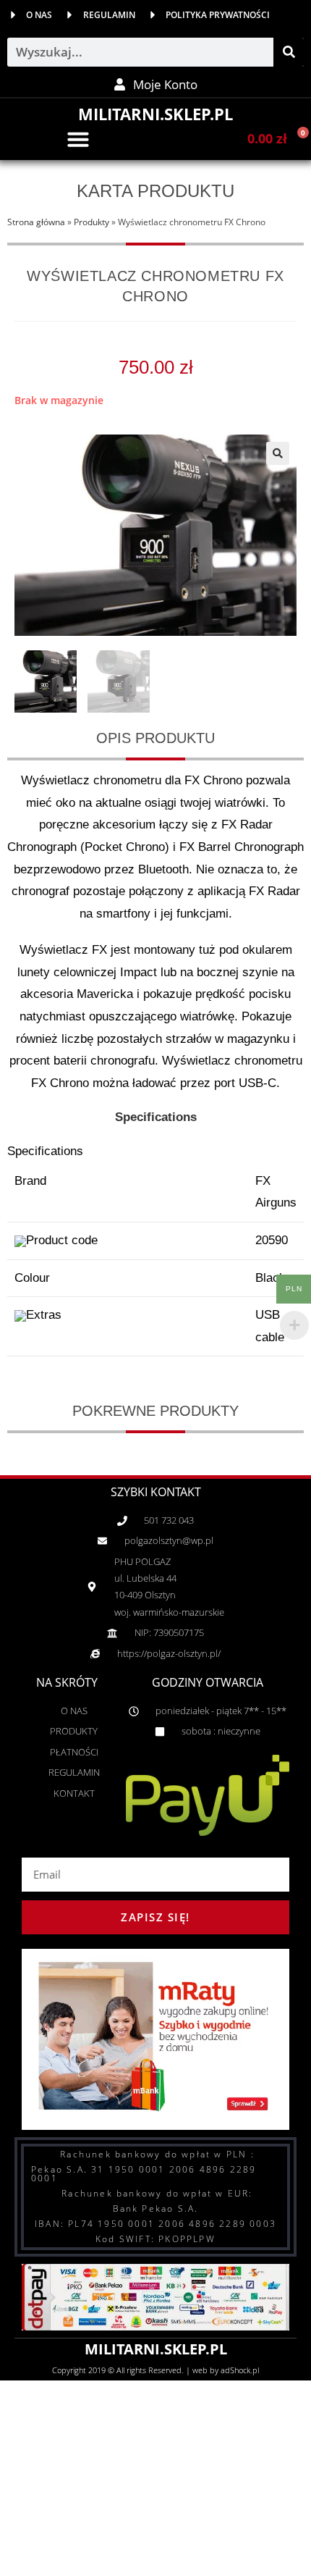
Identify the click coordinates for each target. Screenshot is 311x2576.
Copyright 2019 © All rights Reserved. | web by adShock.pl (155, 2370)
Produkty (91, 222)
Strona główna (36, 222)
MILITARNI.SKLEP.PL (155, 114)
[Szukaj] (289, 52)
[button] (78, 139)
